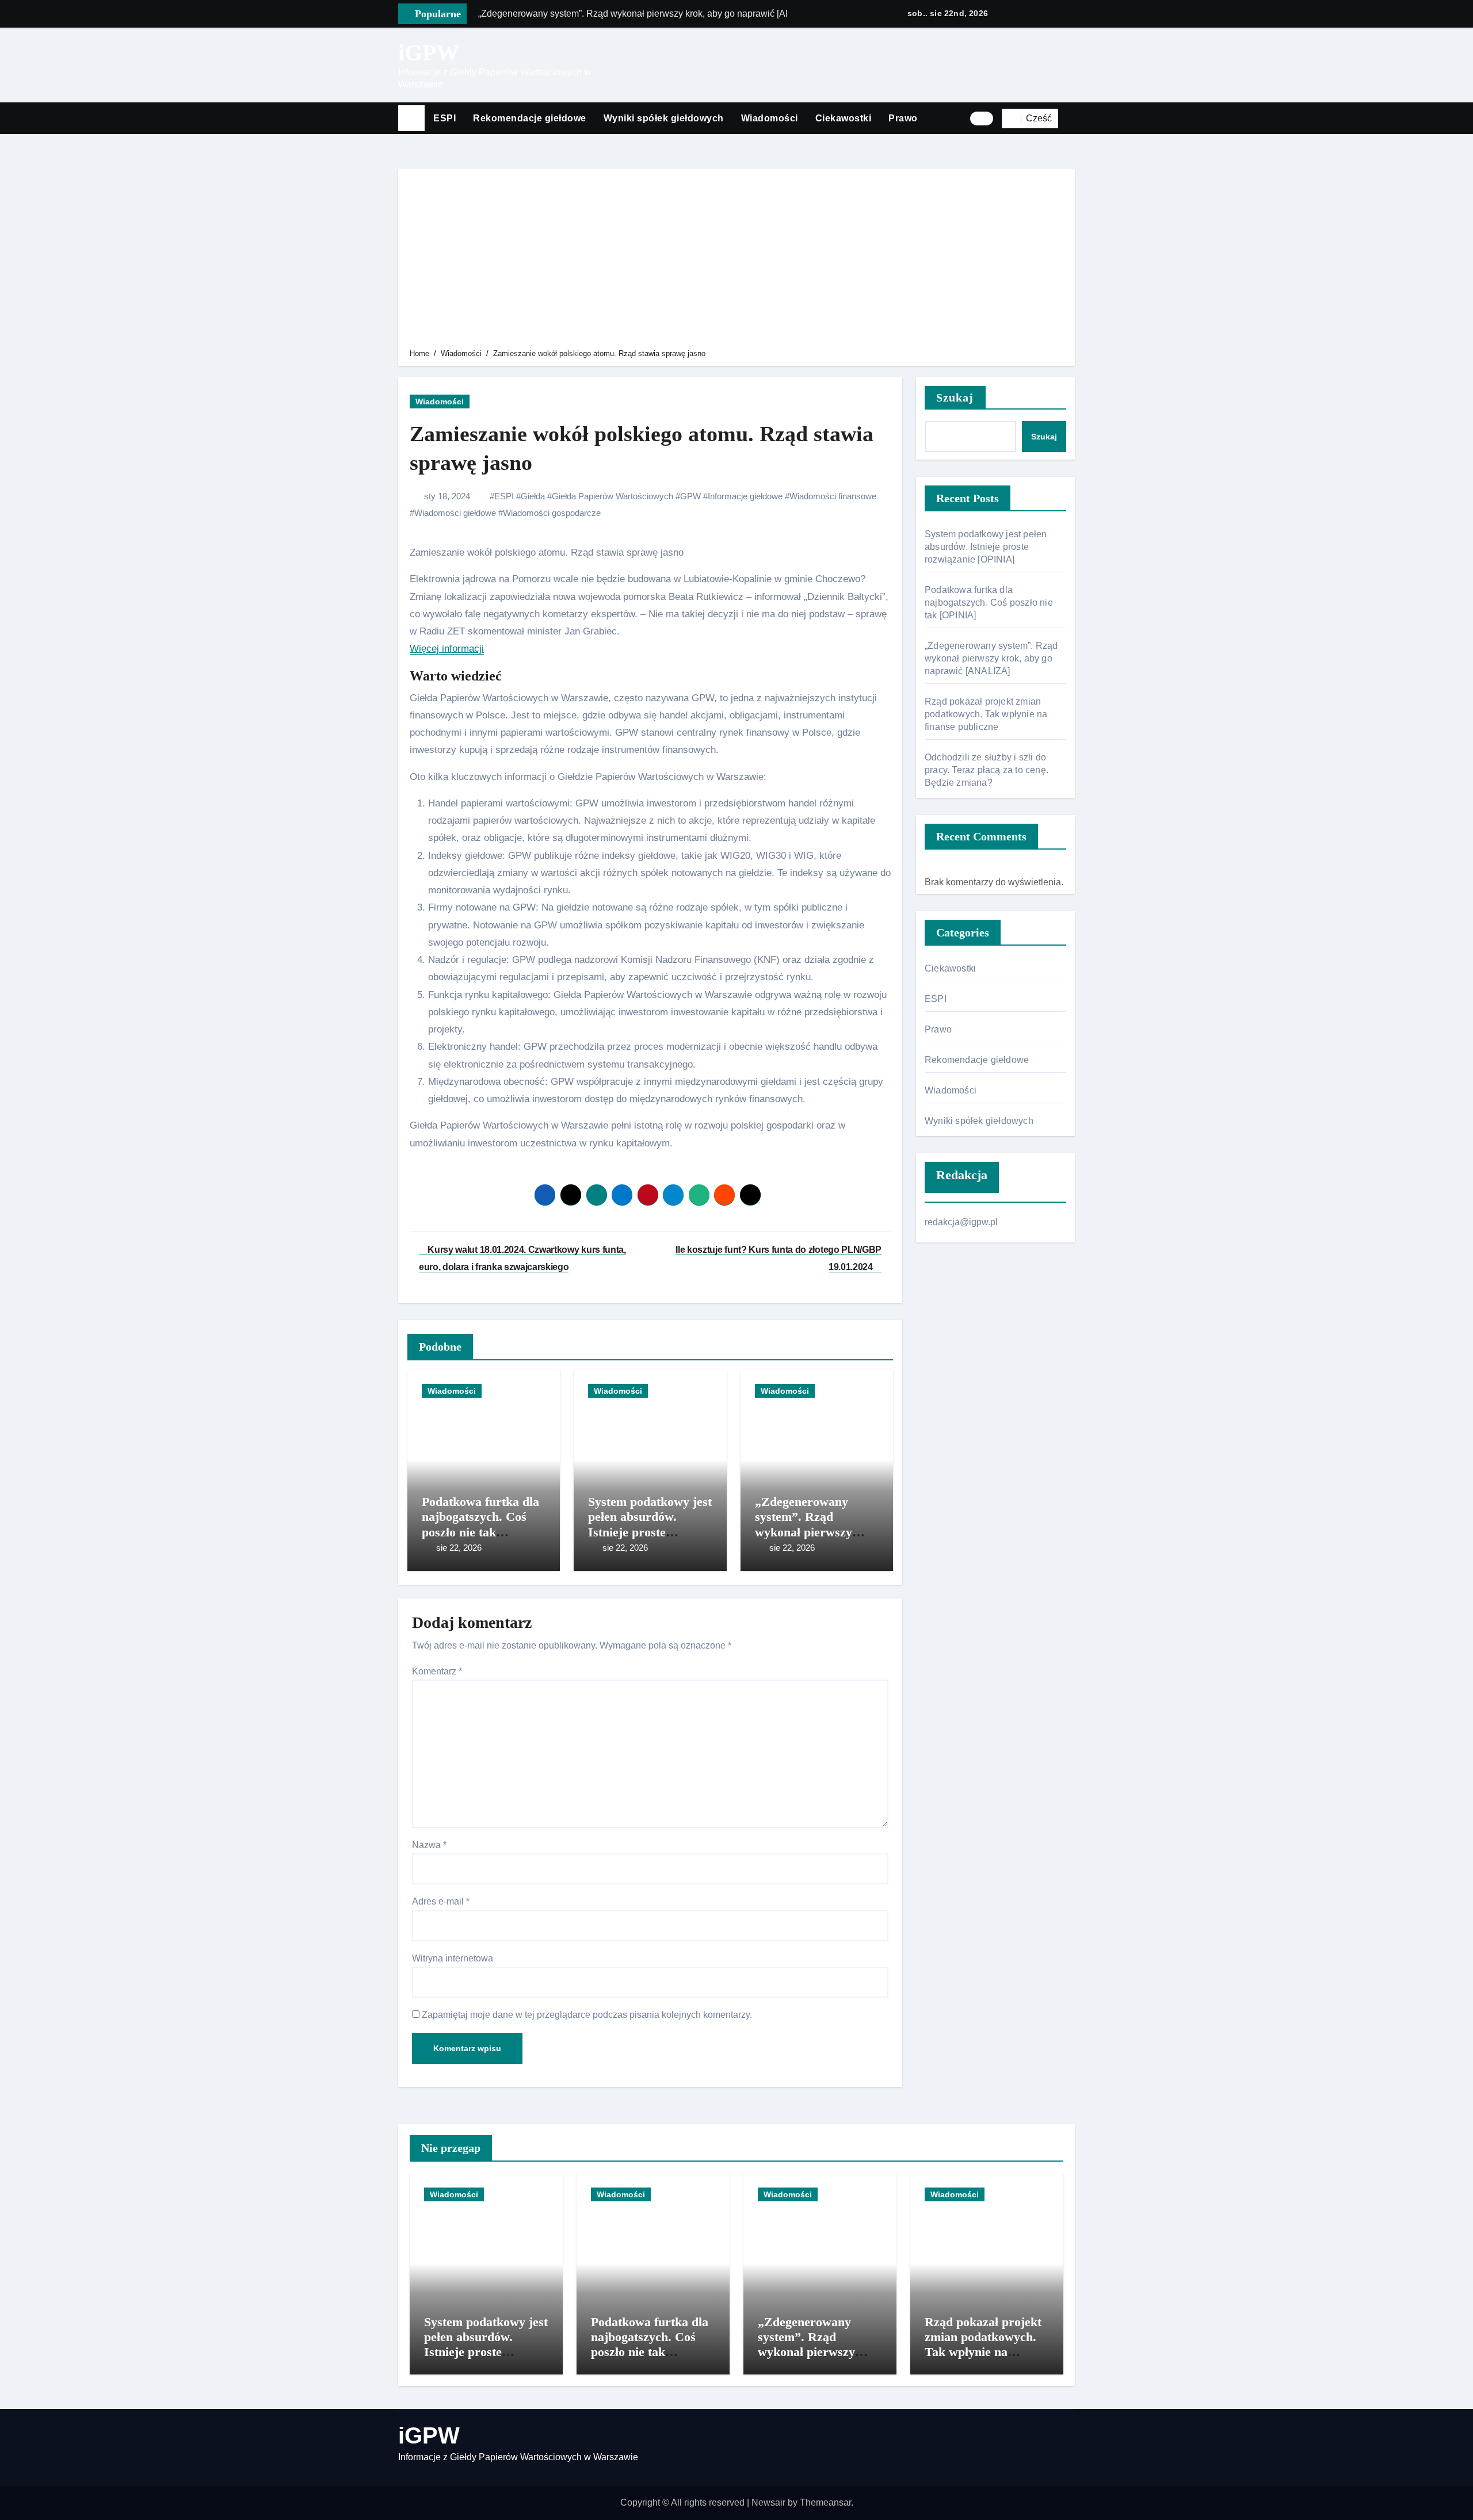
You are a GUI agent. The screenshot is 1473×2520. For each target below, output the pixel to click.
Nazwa (429, 1845)
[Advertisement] (738, 261)
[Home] (411, 118)
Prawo (903, 118)
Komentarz (437, 1671)
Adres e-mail (441, 1901)
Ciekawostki (844, 118)
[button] (1071, 118)
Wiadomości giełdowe (455, 513)
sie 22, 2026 (459, 1548)
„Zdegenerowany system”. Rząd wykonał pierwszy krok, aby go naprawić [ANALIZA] (816, 1532)
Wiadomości (770, 118)
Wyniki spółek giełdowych (664, 118)
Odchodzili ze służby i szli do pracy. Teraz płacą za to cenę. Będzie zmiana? (987, 770)
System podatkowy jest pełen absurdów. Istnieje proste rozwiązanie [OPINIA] (650, 1524)
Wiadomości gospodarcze (552, 513)
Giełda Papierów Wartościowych (613, 496)
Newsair (768, 2502)
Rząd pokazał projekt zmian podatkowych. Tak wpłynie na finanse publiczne (986, 714)
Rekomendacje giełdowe (530, 118)
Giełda (533, 496)
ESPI (444, 118)
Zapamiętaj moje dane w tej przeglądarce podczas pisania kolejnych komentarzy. (587, 2015)
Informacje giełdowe (745, 496)
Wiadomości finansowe (833, 496)
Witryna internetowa (453, 1958)
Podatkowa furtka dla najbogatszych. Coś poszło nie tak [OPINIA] (480, 1524)
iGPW (429, 53)
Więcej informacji (447, 649)
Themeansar (825, 2502)
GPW (690, 496)
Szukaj (955, 397)
